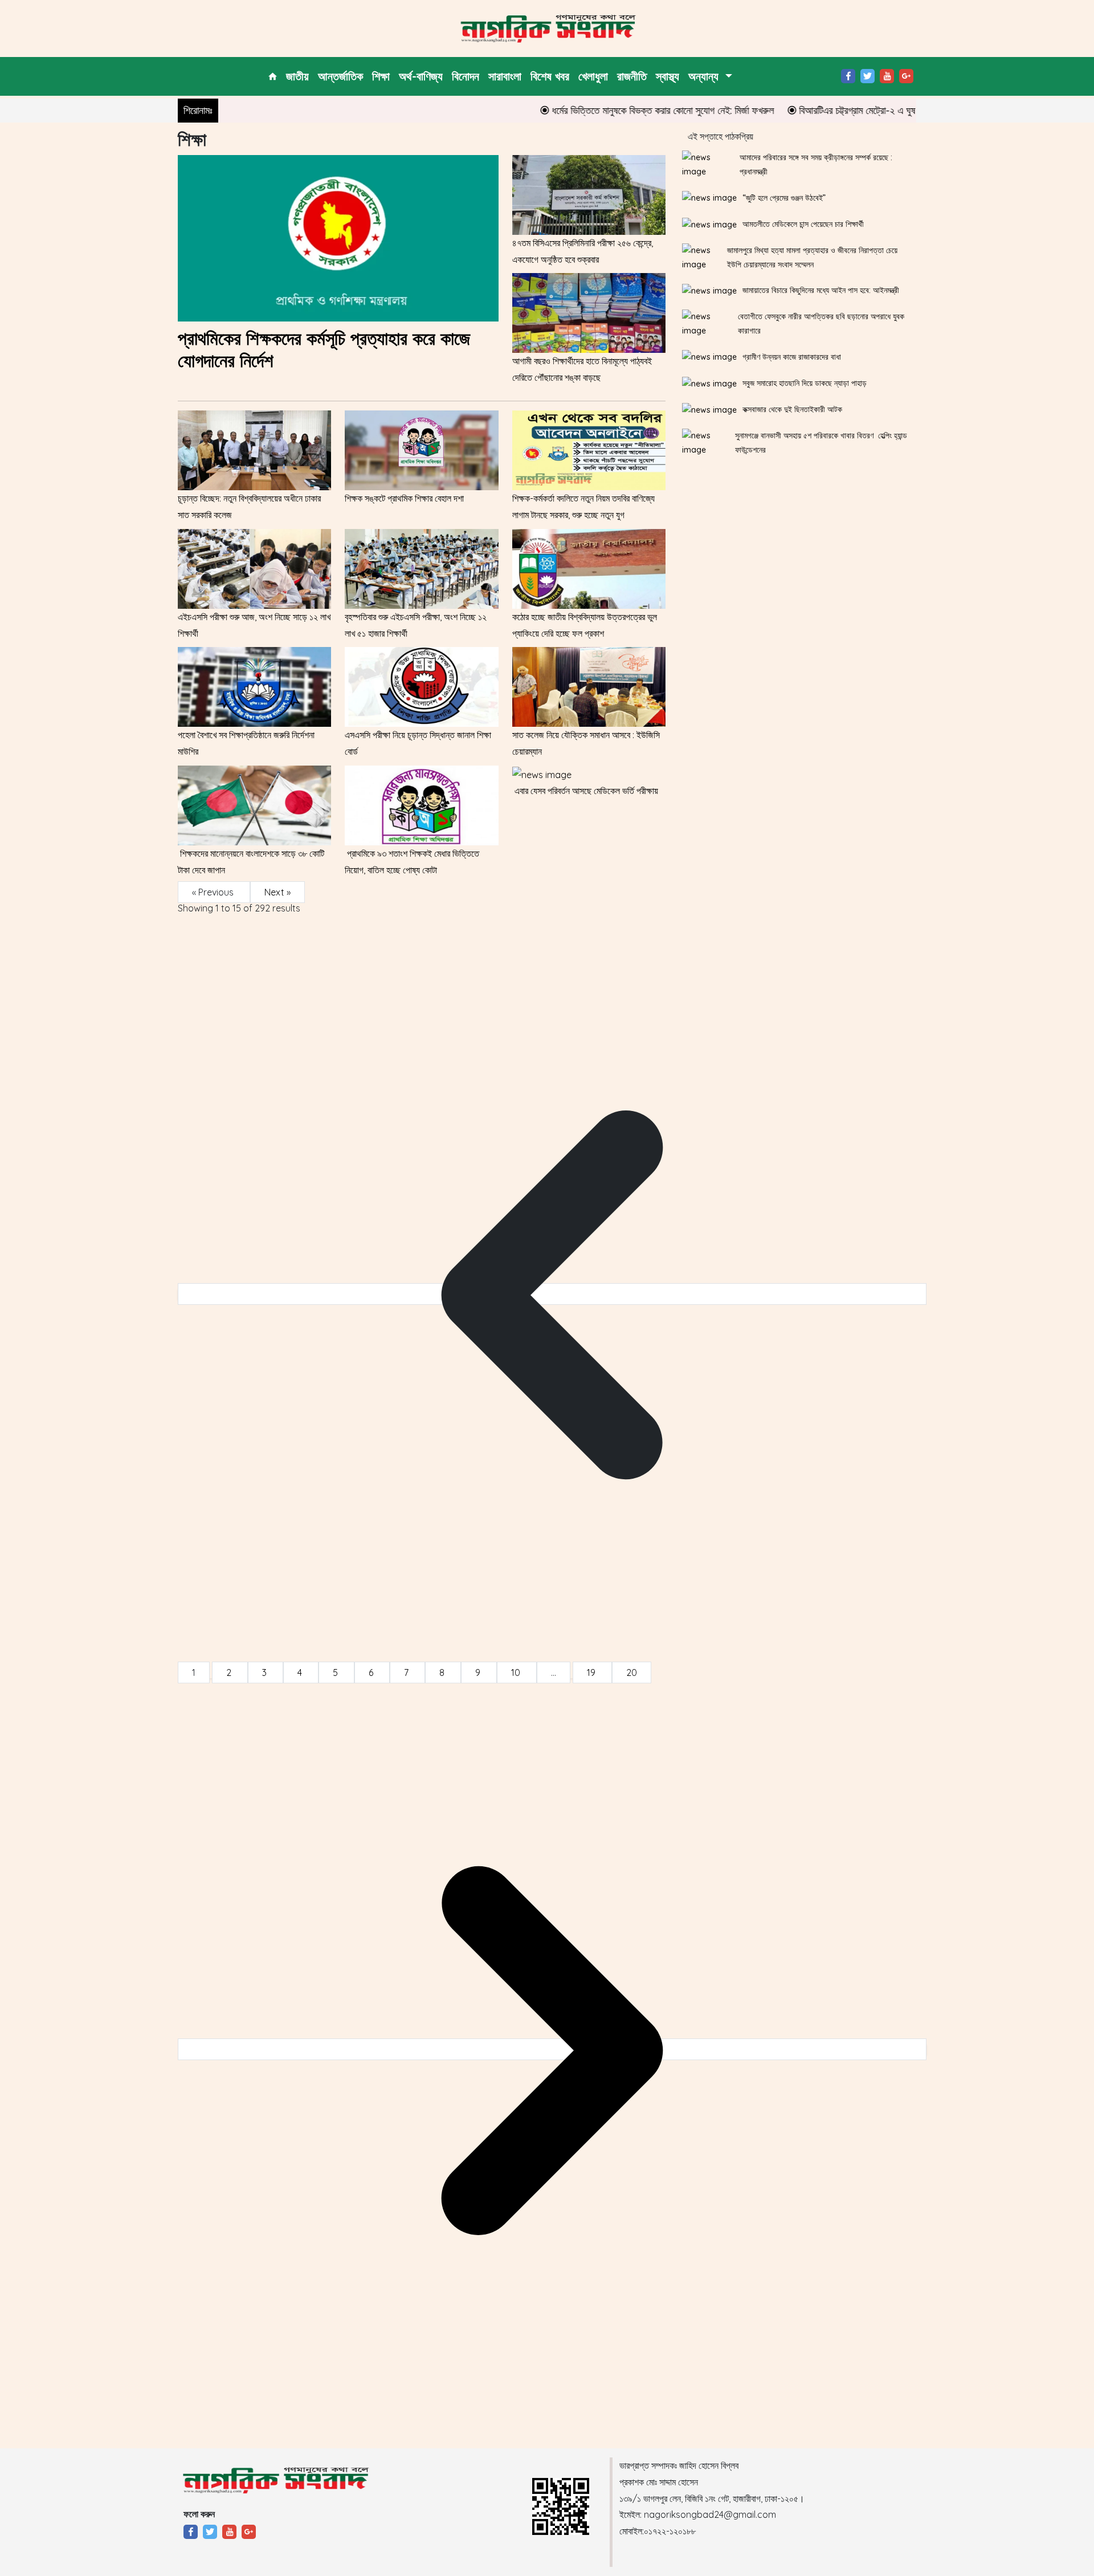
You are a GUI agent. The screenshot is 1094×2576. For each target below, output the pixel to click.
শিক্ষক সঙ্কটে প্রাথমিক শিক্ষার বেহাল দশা (404, 498)
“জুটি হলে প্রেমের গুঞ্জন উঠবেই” (784, 198)
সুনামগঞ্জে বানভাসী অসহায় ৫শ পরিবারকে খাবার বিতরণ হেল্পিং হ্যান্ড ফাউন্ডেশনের (821, 443)
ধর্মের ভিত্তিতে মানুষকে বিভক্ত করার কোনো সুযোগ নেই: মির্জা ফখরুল (610, 110)
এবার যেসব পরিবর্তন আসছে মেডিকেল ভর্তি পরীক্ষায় (585, 791)
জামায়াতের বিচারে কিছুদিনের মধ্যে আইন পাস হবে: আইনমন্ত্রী (821, 290)
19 (592, 1672)
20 (632, 1672)
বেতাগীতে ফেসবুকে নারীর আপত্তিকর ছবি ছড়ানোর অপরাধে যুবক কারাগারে (821, 323)
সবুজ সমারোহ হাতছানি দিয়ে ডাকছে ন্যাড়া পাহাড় (805, 383)
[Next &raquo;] (552, 2049)
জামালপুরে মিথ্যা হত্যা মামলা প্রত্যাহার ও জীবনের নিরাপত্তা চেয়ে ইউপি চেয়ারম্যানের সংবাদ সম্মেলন (812, 257)
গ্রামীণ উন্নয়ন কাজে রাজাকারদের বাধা (792, 357)
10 (517, 1672)
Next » (277, 892)
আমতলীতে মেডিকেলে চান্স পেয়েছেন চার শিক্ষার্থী (803, 224)
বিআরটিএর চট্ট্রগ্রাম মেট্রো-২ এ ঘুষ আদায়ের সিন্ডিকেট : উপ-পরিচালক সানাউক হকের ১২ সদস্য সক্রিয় (911, 110)
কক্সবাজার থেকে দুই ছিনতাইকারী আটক (792, 409)
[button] (710, 76)
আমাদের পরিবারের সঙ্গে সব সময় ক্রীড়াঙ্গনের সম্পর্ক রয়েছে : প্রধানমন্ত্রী (816, 164)
